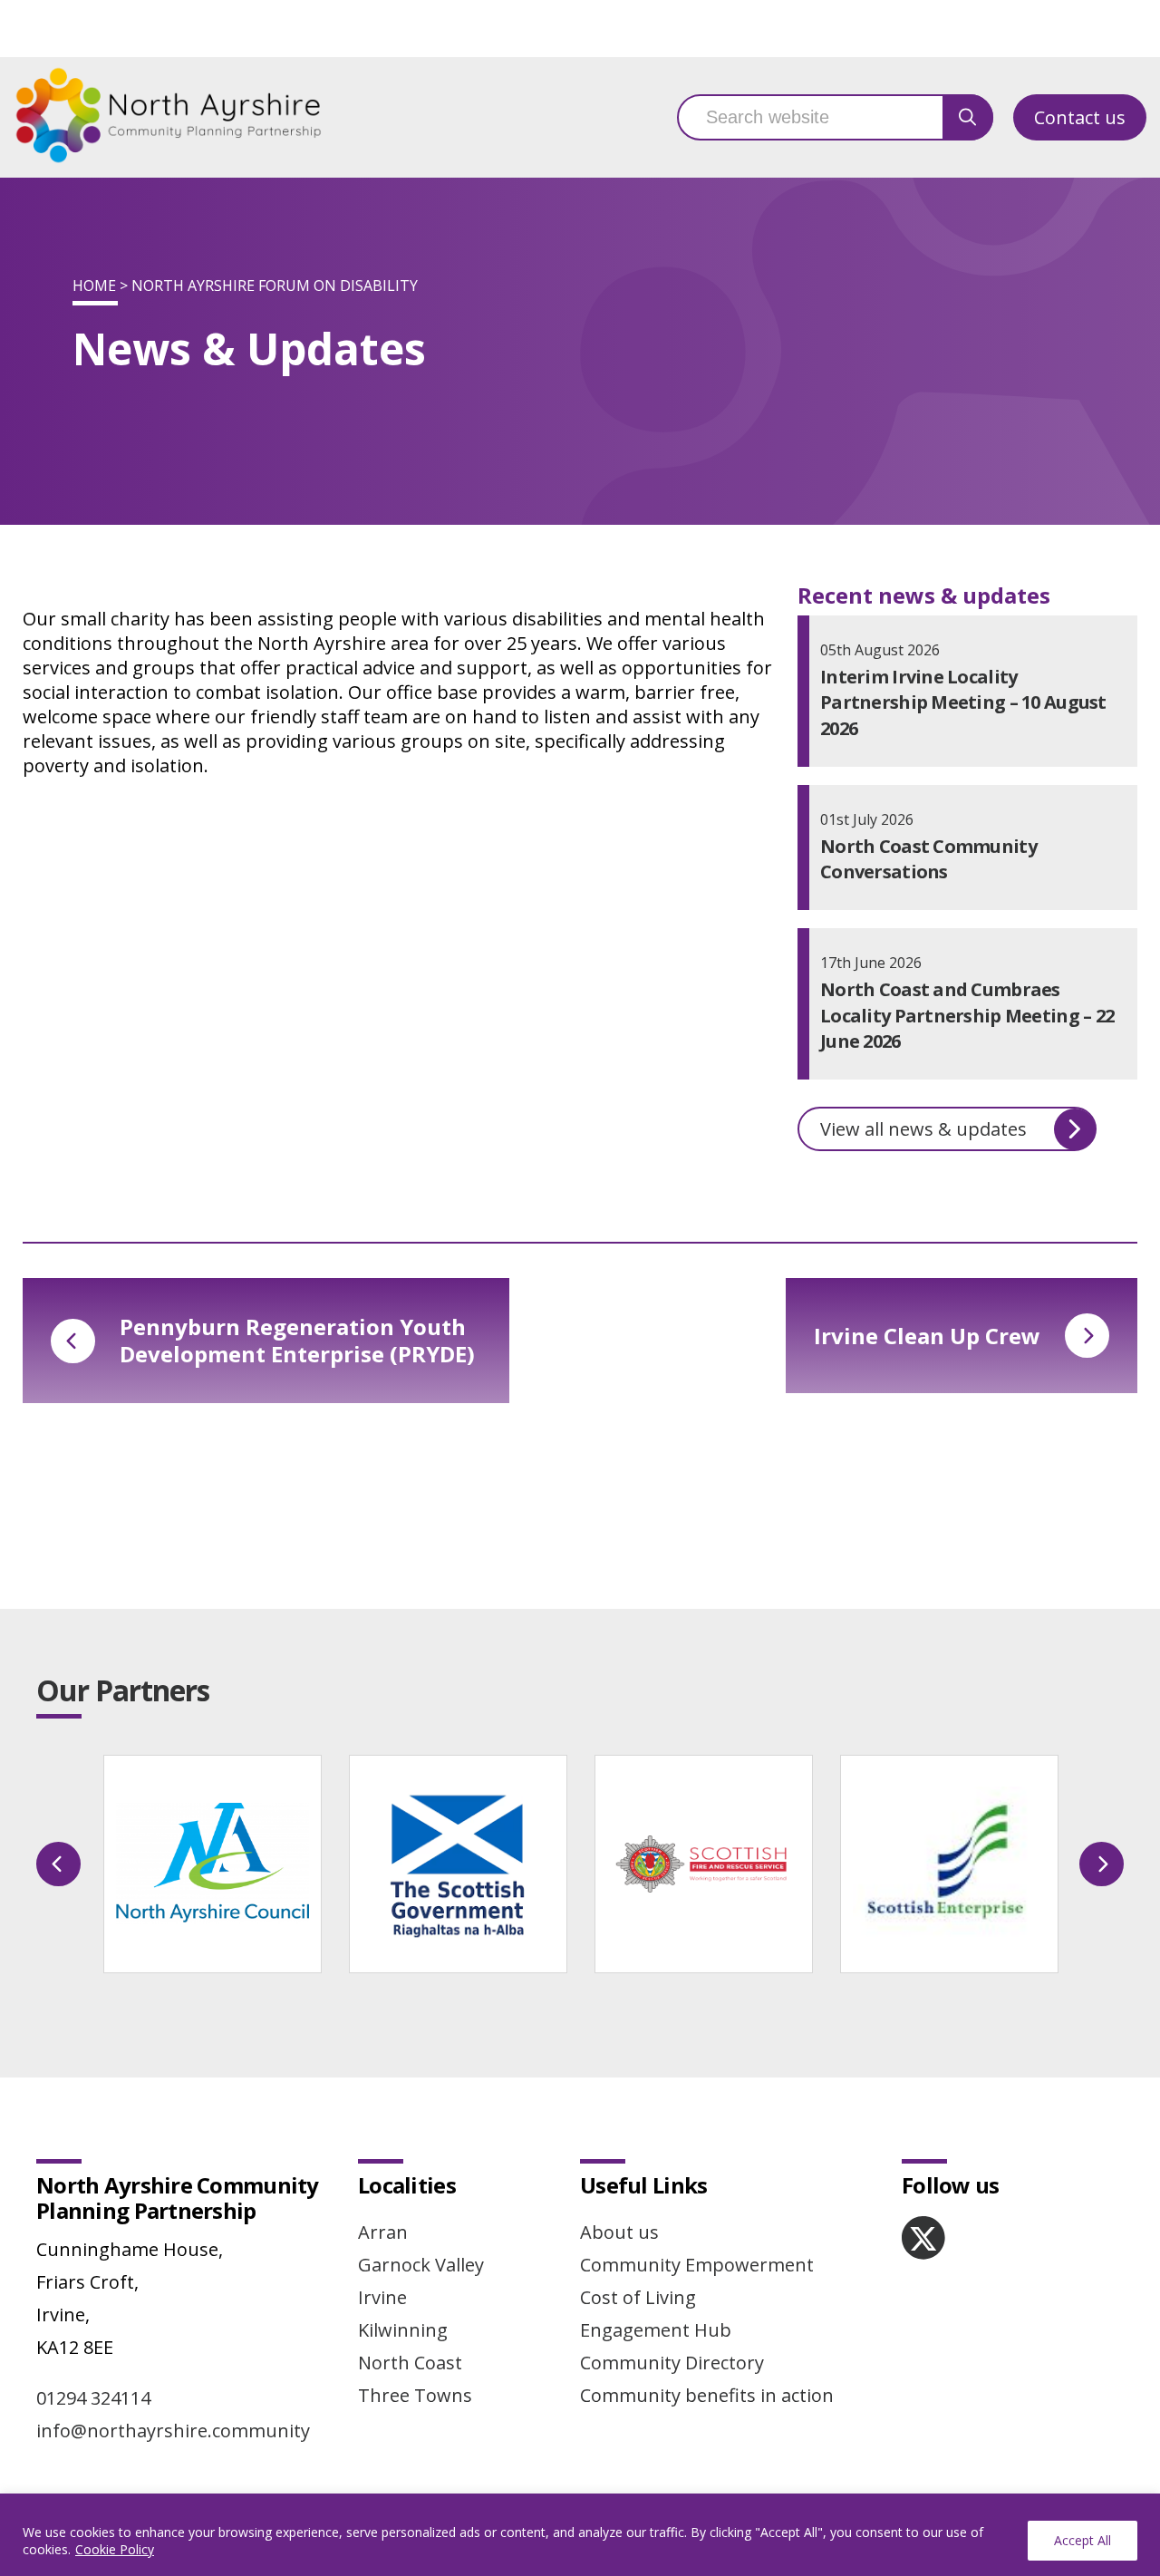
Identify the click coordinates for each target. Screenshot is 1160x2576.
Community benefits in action (707, 2395)
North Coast (410, 2363)
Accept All (1083, 2540)
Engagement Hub (656, 2330)
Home (94, 286)
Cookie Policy (115, 2549)
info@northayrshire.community (173, 2431)
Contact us (1080, 117)
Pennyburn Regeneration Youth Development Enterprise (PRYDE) (297, 1340)
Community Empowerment (697, 2265)
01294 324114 (93, 2398)
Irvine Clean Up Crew (927, 1336)
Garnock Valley (421, 2265)
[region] (580, 2535)
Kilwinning (403, 2330)
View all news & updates (923, 1129)
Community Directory (672, 2363)
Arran (383, 2232)
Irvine (382, 2297)
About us (619, 2232)
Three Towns (415, 2395)
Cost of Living (638, 2297)
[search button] (968, 117)
